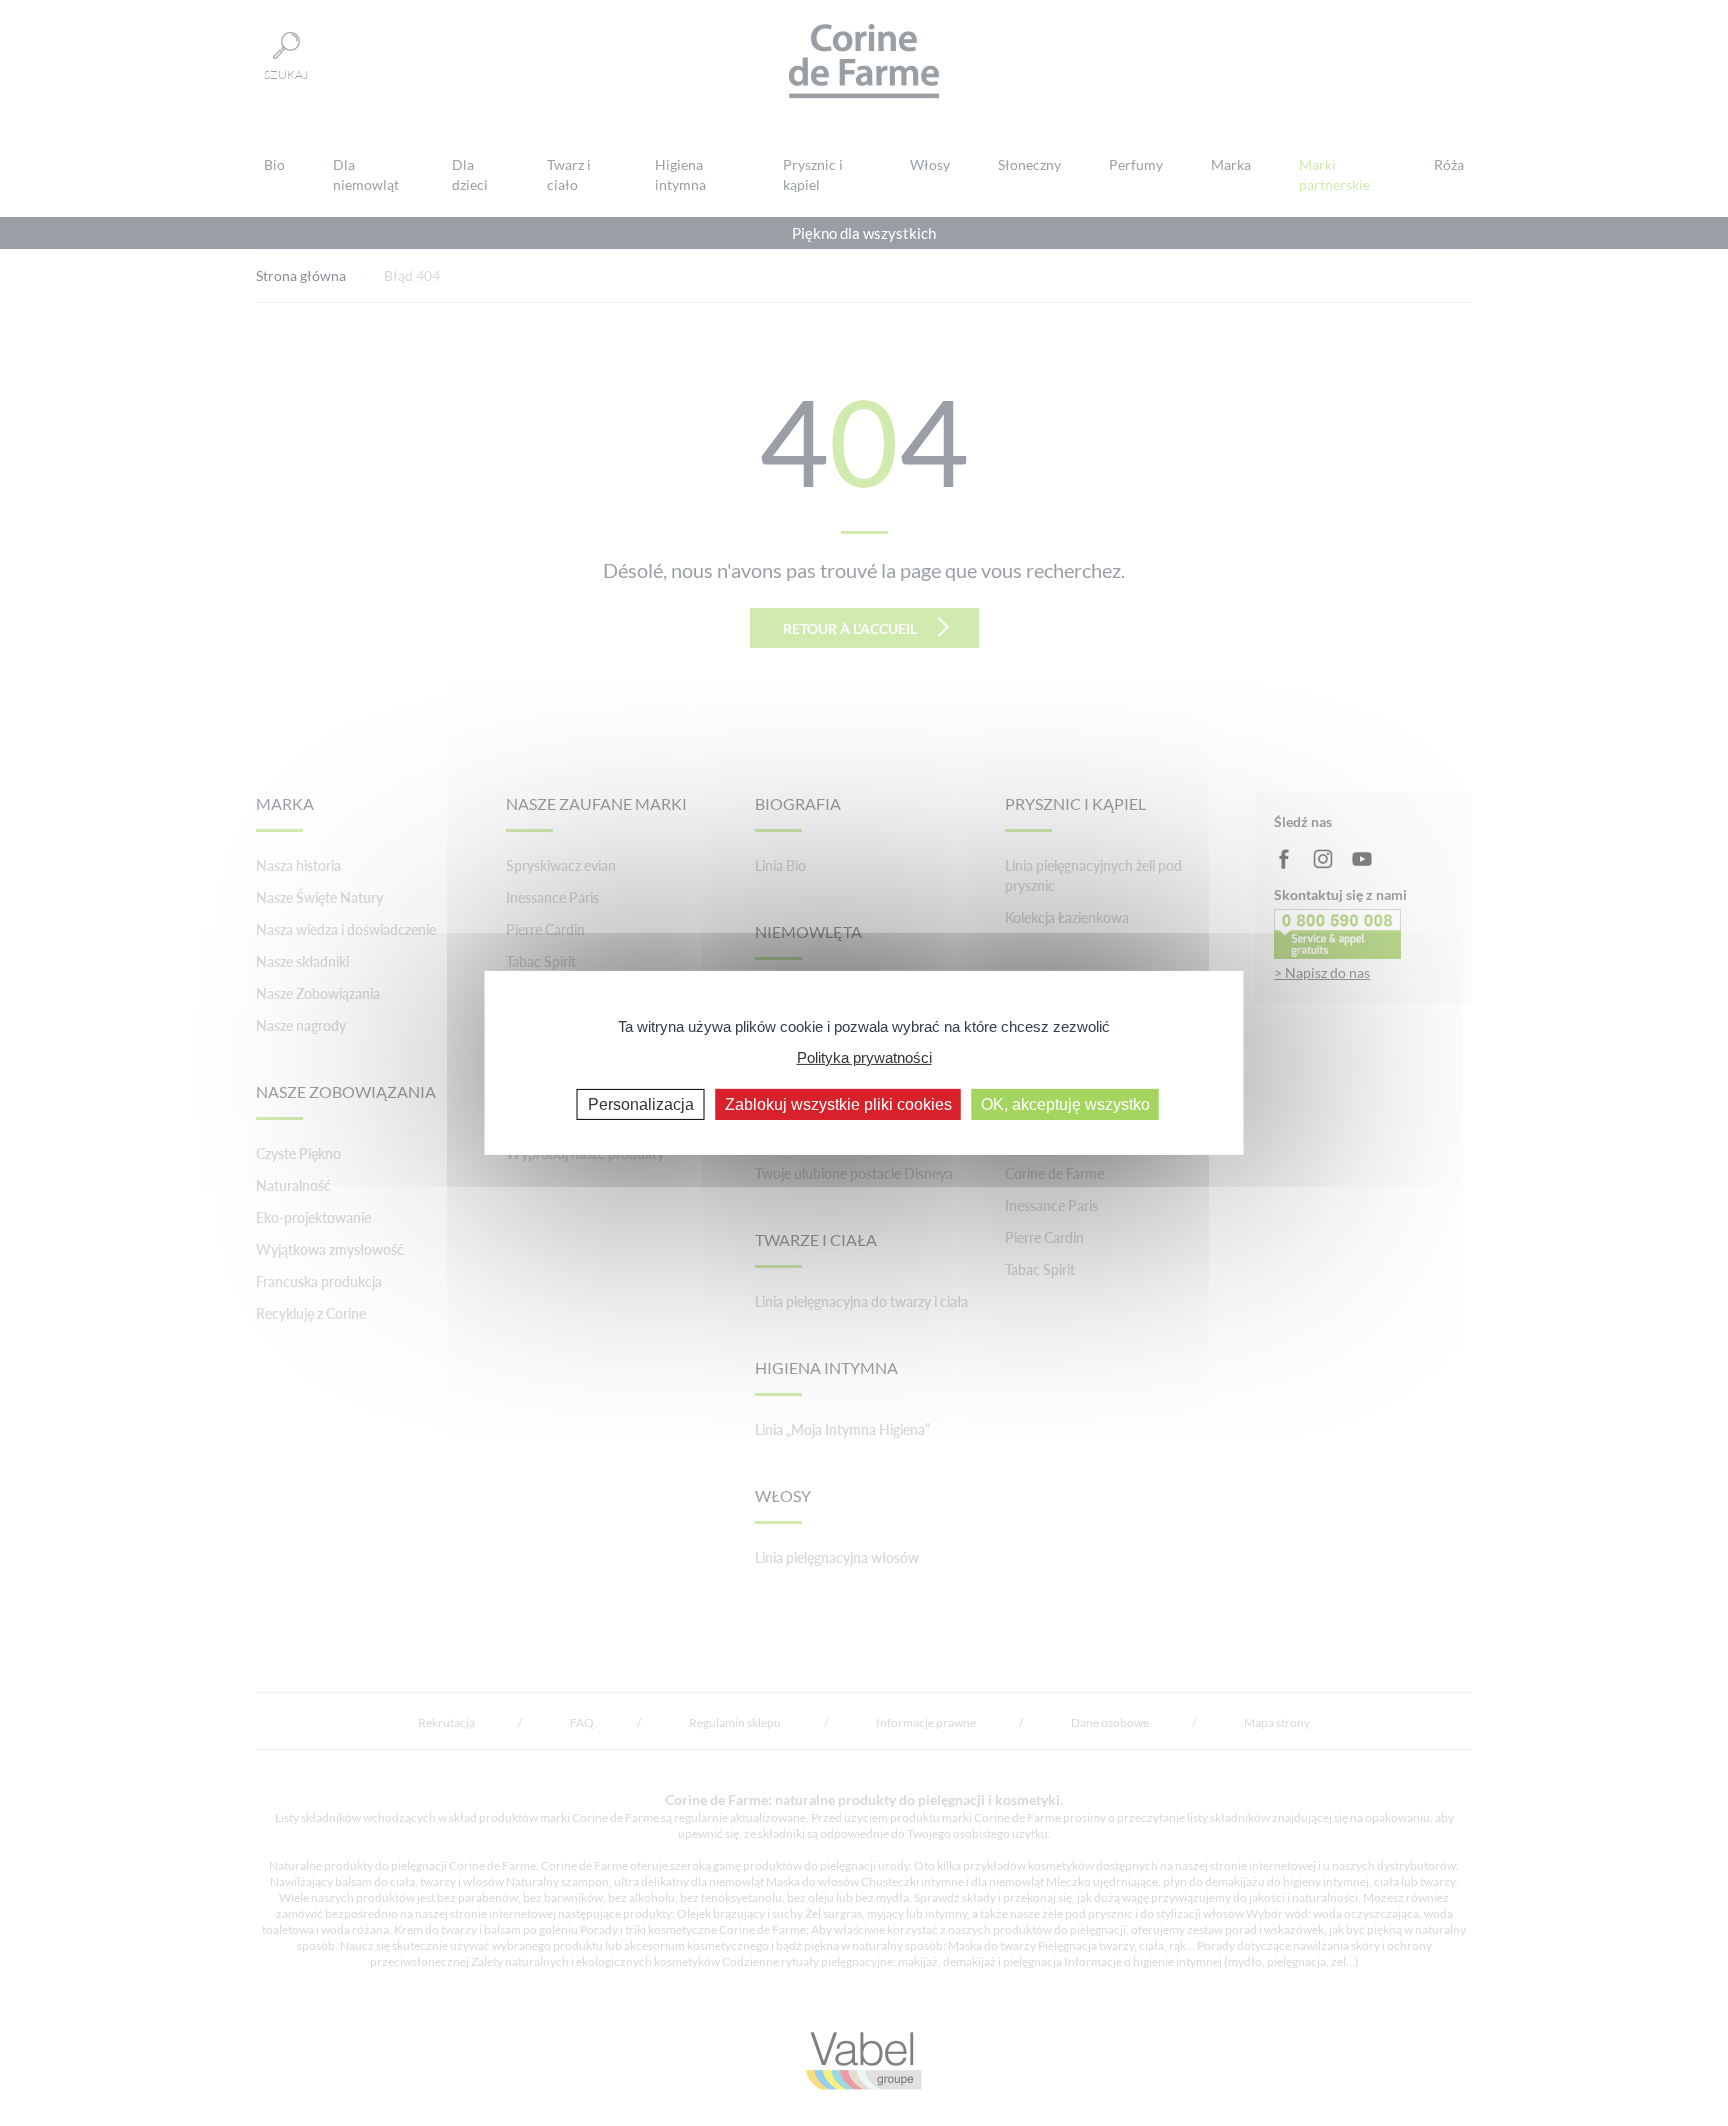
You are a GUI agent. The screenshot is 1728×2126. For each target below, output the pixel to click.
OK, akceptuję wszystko (1065, 1104)
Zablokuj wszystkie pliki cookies (838, 1104)
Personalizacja (641, 1104)
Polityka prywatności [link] (864, 1056)
